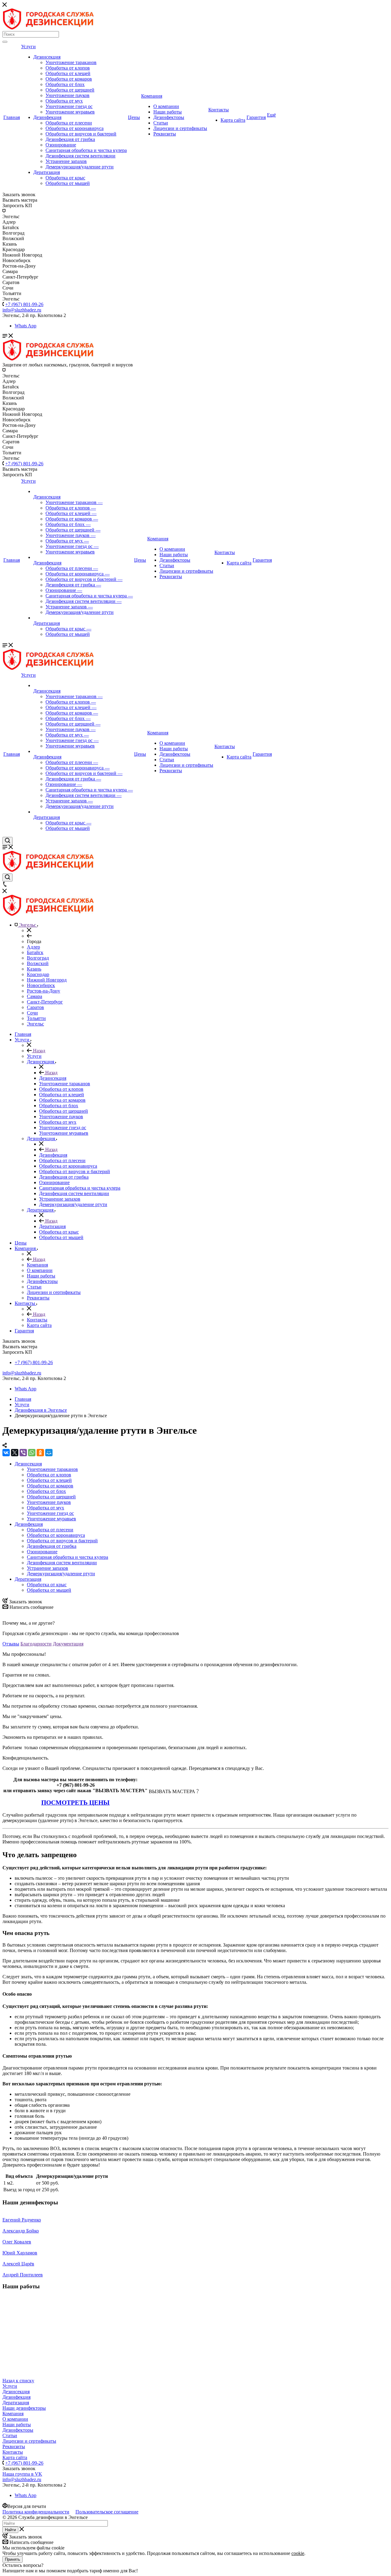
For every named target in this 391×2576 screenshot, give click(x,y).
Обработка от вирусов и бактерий (81, 134)
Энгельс (35, 1024)
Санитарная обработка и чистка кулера (86, 150)
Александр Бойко (21, 2231)
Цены (134, 117)
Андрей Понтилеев (23, 2275)
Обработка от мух (64, 101)
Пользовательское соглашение (107, 2512)
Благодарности (36, 1644)
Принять (13, 2559)
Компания (152, 96)
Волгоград (38, 958)
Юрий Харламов (20, 2253)
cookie (298, 2553)
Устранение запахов (66, 161)
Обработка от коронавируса (75, 128)
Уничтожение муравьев (70, 112)
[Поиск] (5, 42)
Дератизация (47, 172)
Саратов (35, 1007)
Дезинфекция (47, 117)
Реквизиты (165, 134)
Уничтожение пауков (68, 95)
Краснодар (38, 974)
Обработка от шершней (70, 90)
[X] (15, 1453)
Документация (68, 1644)
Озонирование (61, 145)
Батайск (35, 952)
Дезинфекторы (169, 117)
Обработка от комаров (69, 79)
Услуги (28, 47)
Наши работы (168, 112)
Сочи (32, 1013)
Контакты (219, 110)
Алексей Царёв (18, 2264)
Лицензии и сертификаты (180, 128)
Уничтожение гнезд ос (69, 106)
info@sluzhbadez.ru (22, 1373)
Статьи (161, 123)
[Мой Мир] (49, 1453)
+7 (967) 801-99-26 (24, 304)
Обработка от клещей (68, 73)
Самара (35, 996)
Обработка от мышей (68, 183)
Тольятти (36, 1018)
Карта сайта (233, 120)
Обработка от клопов (68, 68)
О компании (166, 106)
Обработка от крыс (65, 178)
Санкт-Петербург (45, 1002)
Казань (34, 969)
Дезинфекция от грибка (70, 139)
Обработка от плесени (69, 123)
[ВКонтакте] (6, 1453)
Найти (10, 2530)
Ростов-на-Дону (44, 991)
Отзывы (11, 1644)
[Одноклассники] (40, 1453)
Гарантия (256, 117)
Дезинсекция (47, 57)
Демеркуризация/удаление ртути (80, 167)
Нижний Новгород (47, 980)
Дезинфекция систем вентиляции (80, 156)
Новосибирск (41, 985)
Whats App (26, 326)
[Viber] (23, 1453)
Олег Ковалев (17, 2242)
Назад (38, 1051)
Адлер (33, 947)
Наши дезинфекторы (24, 2408)
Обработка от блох (65, 84)
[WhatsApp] (32, 1453)
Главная (12, 117)
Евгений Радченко (22, 2220)
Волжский (38, 963)
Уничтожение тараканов (71, 62)
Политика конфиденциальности (36, 2512)
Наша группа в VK (22, 2474)
